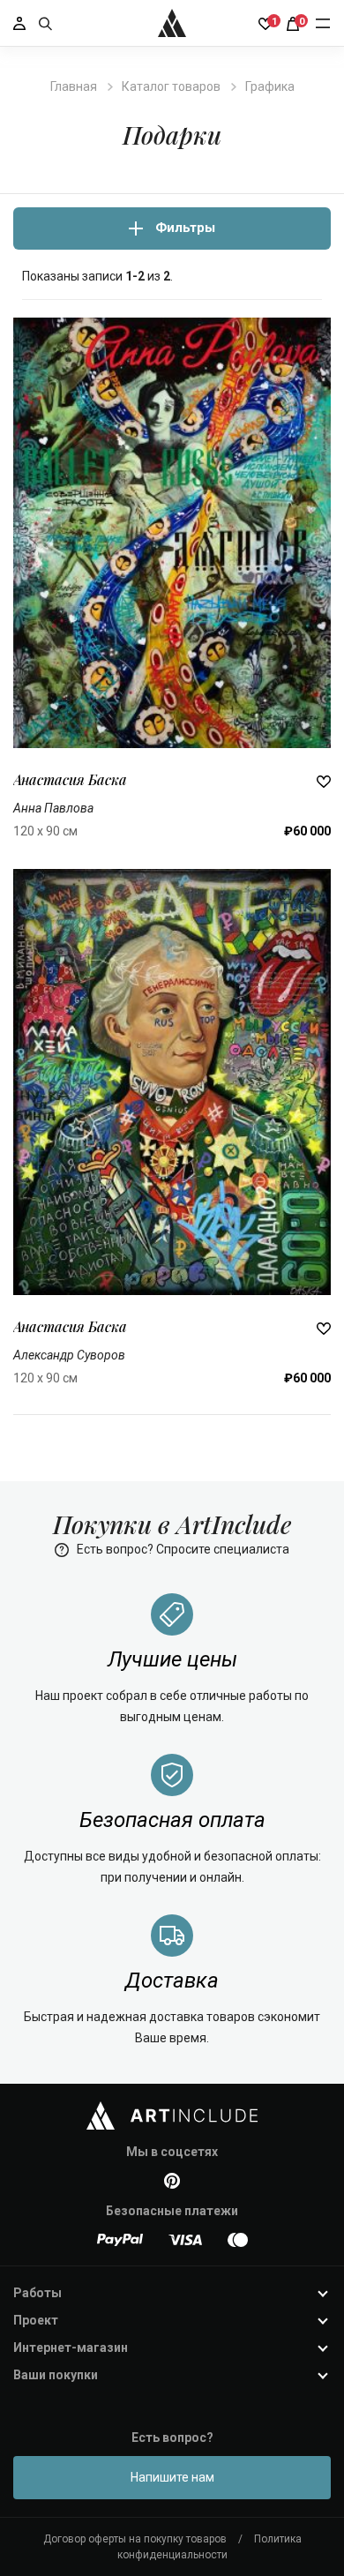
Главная (74, 86)
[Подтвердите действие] (324, 780)
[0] (293, 23)
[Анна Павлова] (172, 532)
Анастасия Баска (70, 779)
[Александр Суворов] (172, 1081)
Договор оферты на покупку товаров (135, 2539)
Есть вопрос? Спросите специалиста (182, 1549)
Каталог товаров (171, 86)
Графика (270, 86)
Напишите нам (172, 2477)
